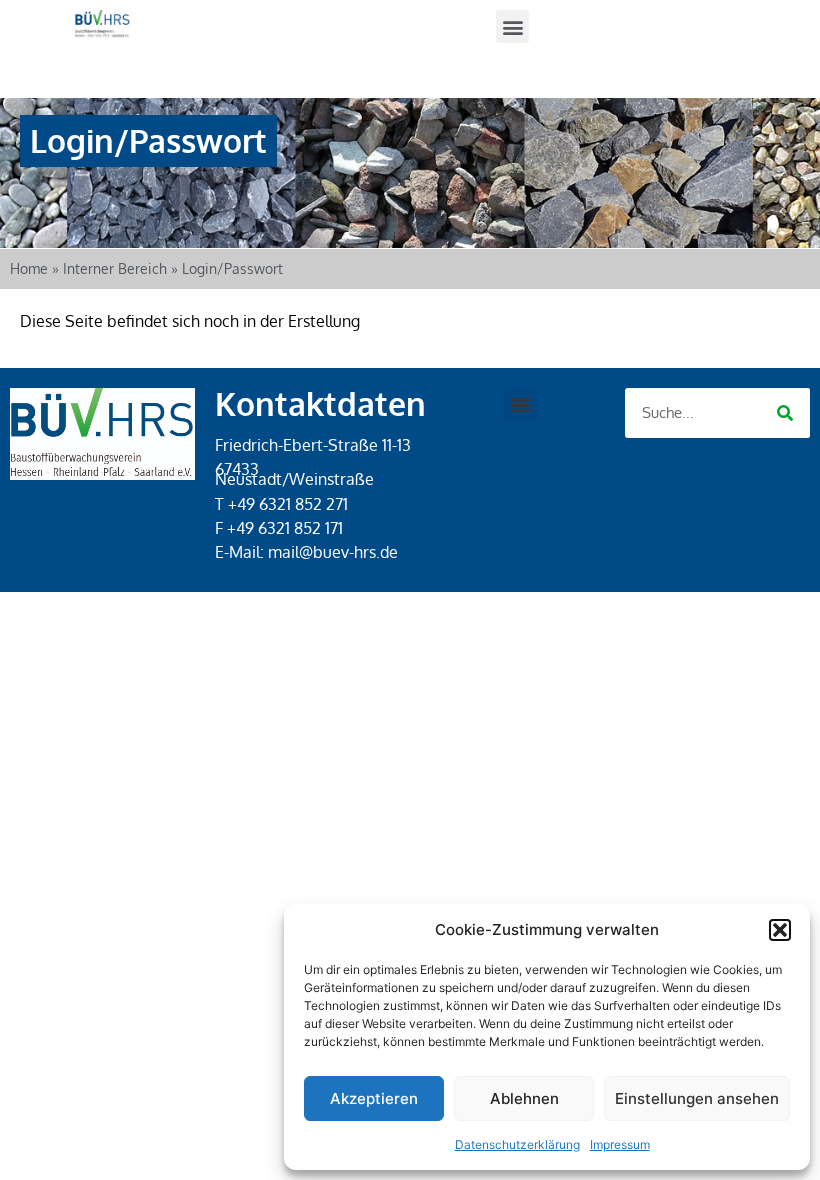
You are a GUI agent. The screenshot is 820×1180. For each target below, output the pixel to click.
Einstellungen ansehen (697, 1098)
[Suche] (785, 413)
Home (29, 268)
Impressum (620, 1144)
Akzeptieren (374, 1098)
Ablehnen (524, 1098)
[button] (780, 930)
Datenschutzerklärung (517, 1144)
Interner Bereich (115, 268)
